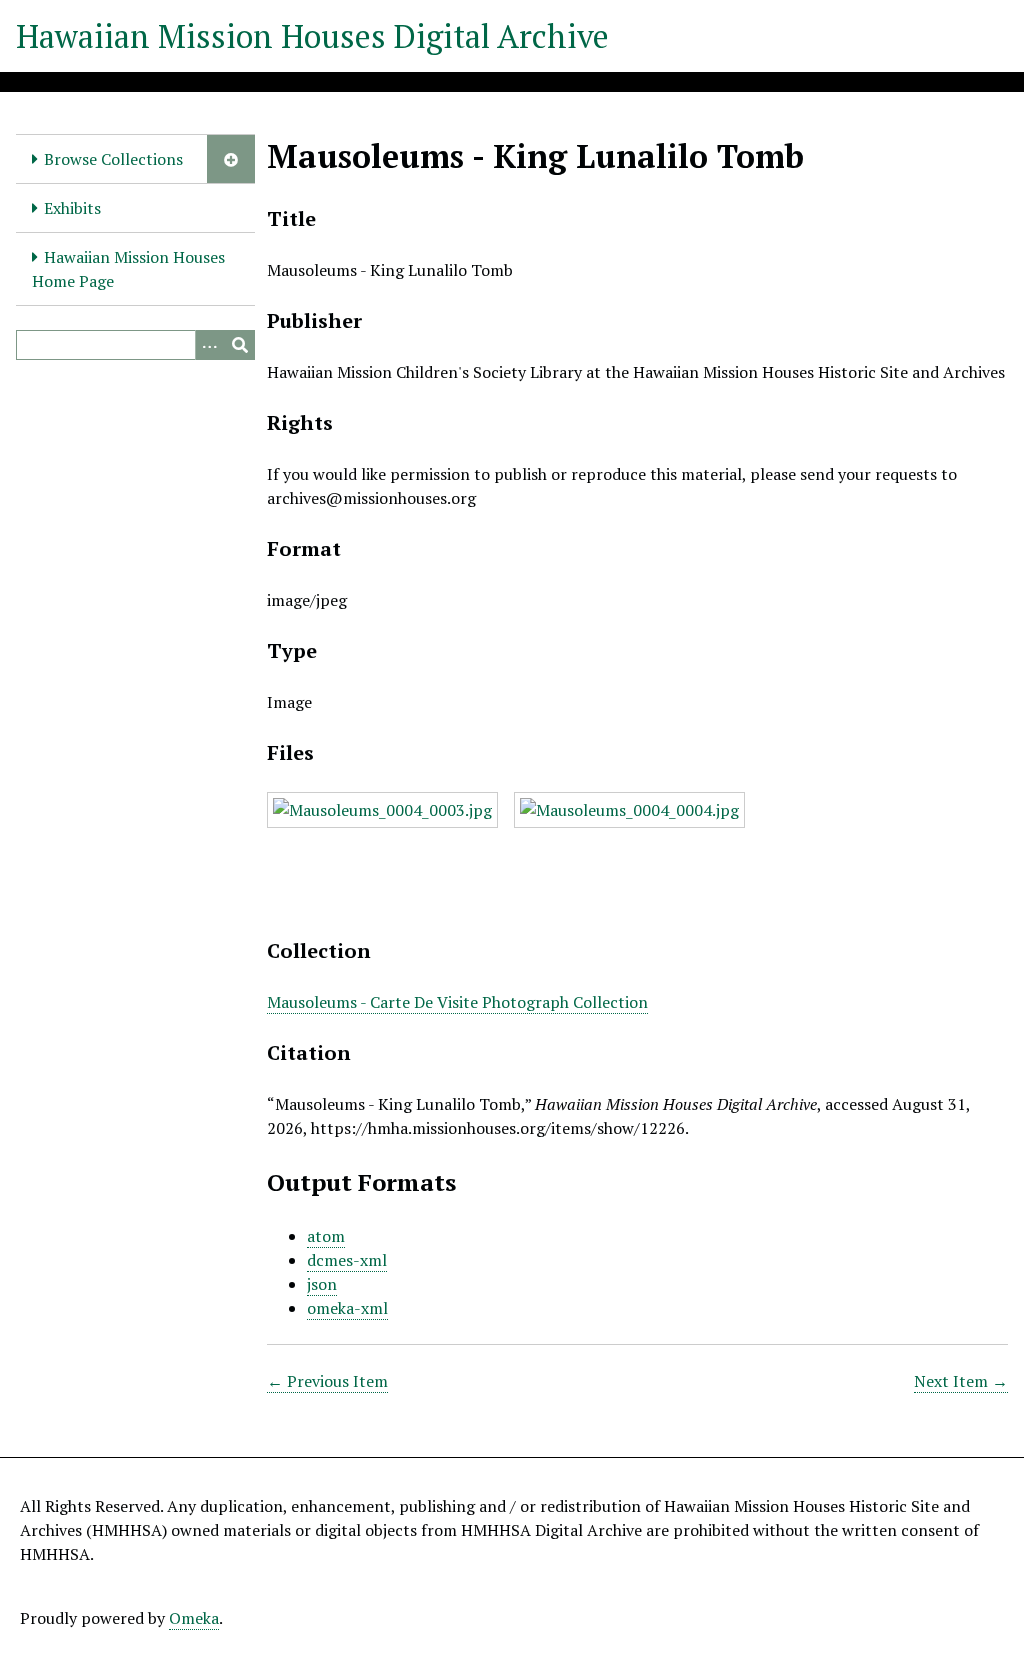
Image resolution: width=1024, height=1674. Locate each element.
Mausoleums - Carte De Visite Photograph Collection (457, 1002)
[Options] (210, 345)
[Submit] (240, 345)
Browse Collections (113, 159)
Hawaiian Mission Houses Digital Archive (312, 36)
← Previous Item (327, 1381)
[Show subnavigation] (231, 159)
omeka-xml (347, 1308)
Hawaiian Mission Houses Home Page (128, 269)
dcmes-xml (347, 1260)
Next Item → (961, 1381)
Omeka (194, 1618)
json (322, 1284)
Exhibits (72, 208)
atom (326, 1236)
